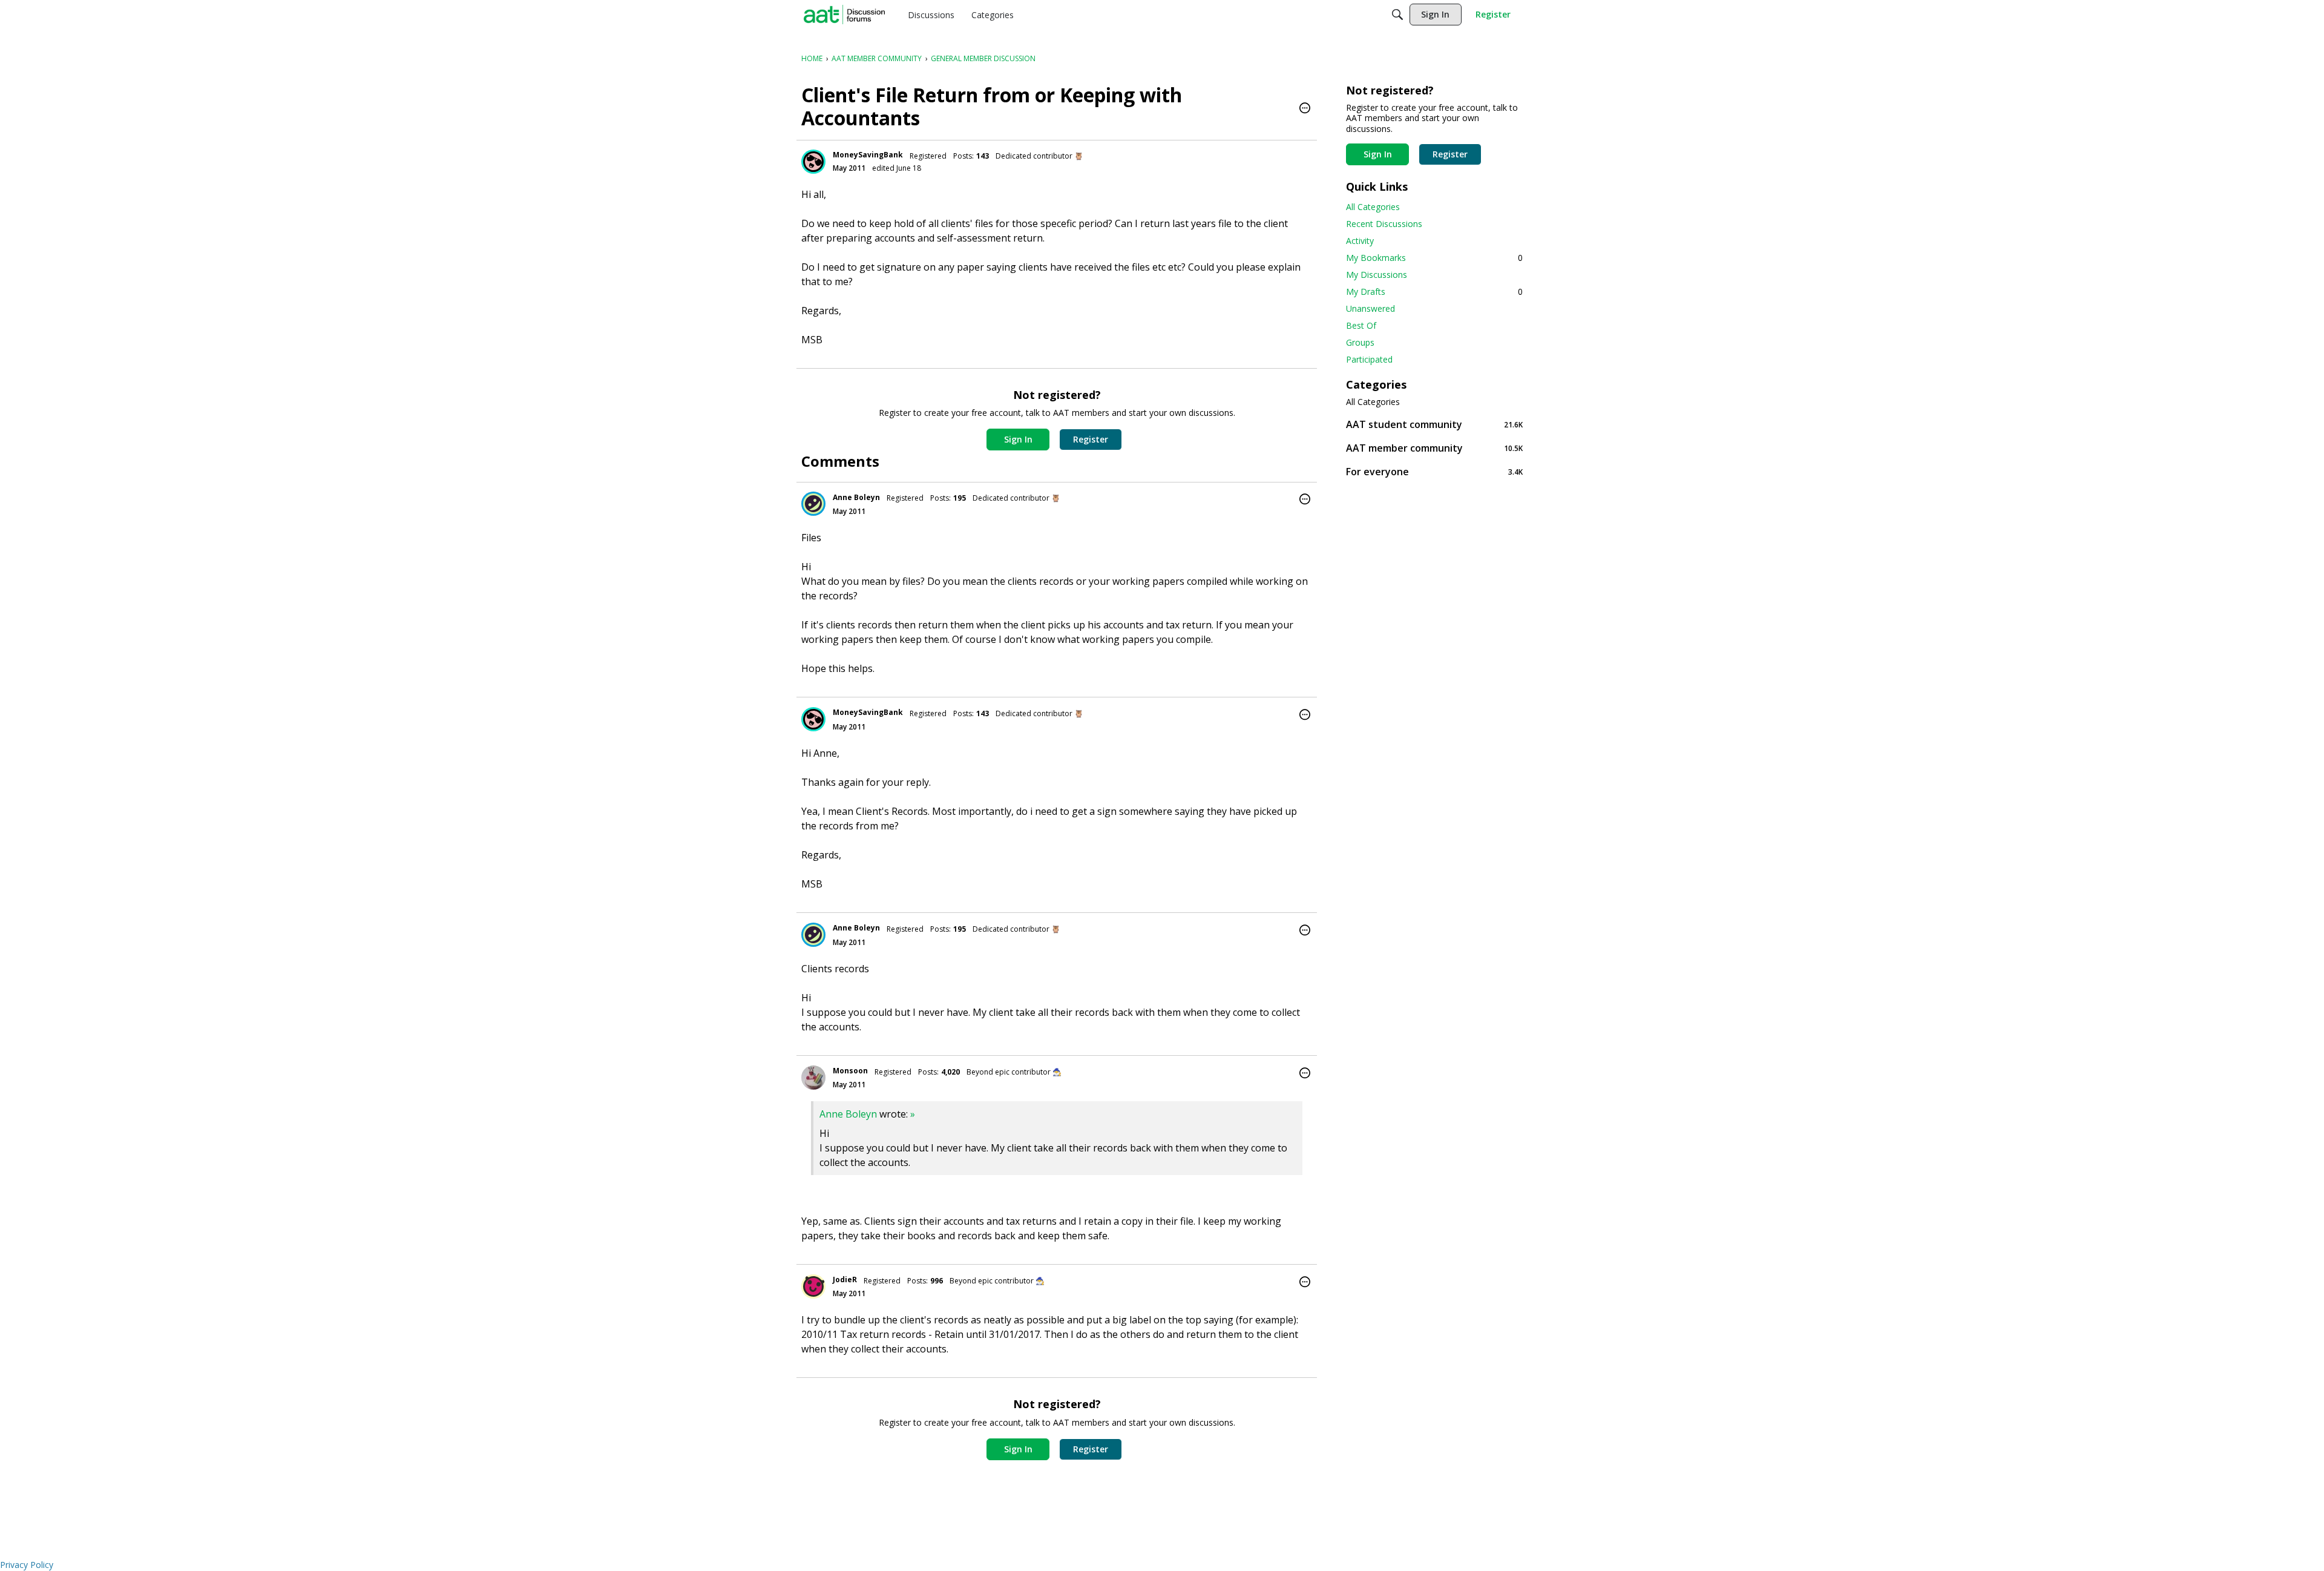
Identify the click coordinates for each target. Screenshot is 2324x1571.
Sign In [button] (1018, 439)
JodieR (845, 1280)
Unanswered (1370, 308)
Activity (1360, 241)
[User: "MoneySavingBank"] (813, 162)
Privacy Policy (27, 1565)
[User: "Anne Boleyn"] (813, 504)
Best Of (1361, 325)
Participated (1369, 359)
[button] (1305, 109)
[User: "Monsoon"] (813, 1078)
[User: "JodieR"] (813, 1286)
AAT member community (1434, 448)
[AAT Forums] (844, 15)
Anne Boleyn (856, 497)
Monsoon (850, 1071)
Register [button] (1091, 439)
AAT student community (1434, 424)
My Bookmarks (1434, 258)
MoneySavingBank (868, 155)
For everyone (1434, 471)
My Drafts (1434, 291)
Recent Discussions (1384, 224)
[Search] (1397, 15)
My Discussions (1377, 275)
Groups (1360, 342)
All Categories (1373, 207)
